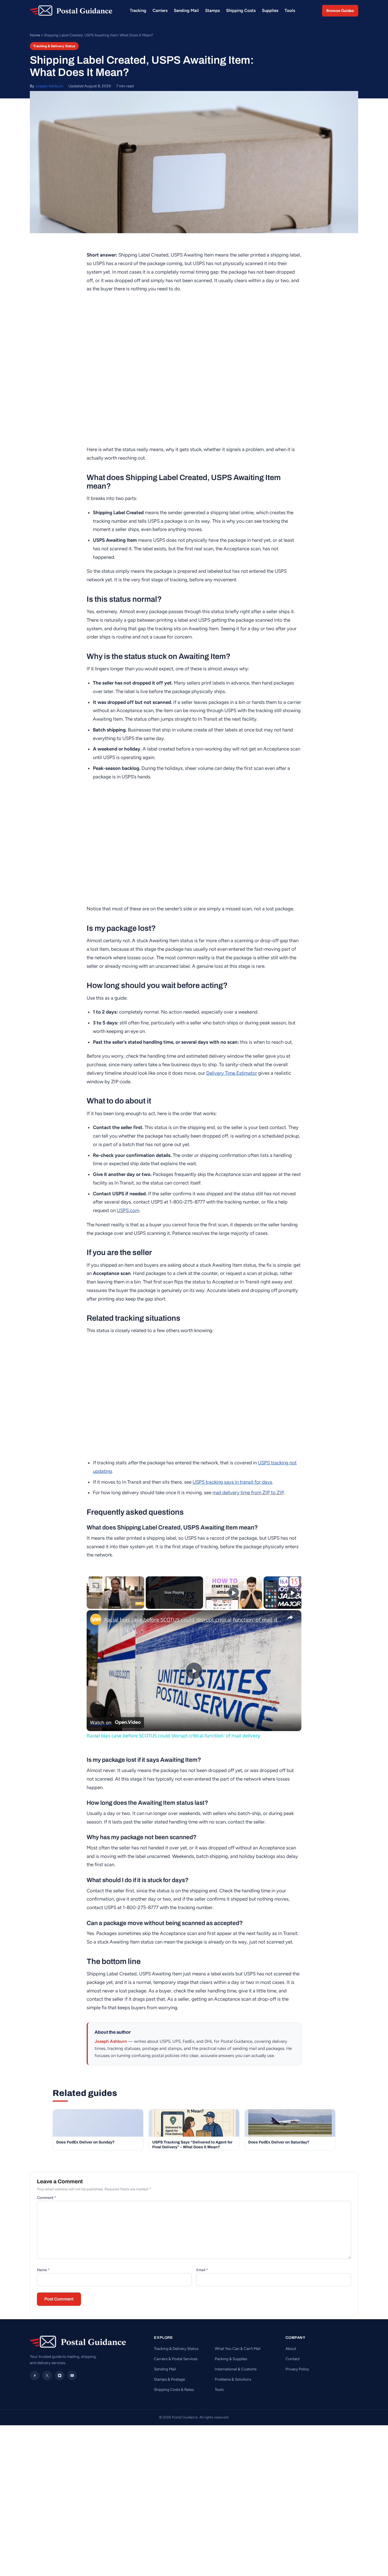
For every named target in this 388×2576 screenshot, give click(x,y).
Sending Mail (186, 11)
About (291, 2348)
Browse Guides (340, 11)
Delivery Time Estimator (232, 1073)
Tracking (138, 11)
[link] (96, 1619)
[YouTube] (72, 2376)
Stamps (212, 11)
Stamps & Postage (169, 2379)
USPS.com (128, 1210)
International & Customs (236, 2369)
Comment (46, 2198)
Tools (290, 11)
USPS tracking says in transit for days (232, 1482)
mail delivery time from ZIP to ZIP (248, 1492)
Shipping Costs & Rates (174, 2389)
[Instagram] (60, 2376)
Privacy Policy (297, 2369)
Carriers (160, 11)
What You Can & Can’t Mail (238, 2348)
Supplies (270, 11)
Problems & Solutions (233, 2379)
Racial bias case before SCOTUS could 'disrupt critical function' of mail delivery (193, 1620)
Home (35, 35)
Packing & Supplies (231, 2359)
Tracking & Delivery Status (54, 46)
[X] (47, 2376)
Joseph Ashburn (49, 86)
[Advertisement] (194, 2442)
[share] (290, 1617)
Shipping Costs (241, 11)
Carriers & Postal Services (176, 2359)
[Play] (233, 1593)
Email (202, 2270)
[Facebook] (35, 2376)
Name (43, 2270)
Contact (293, 2359)
